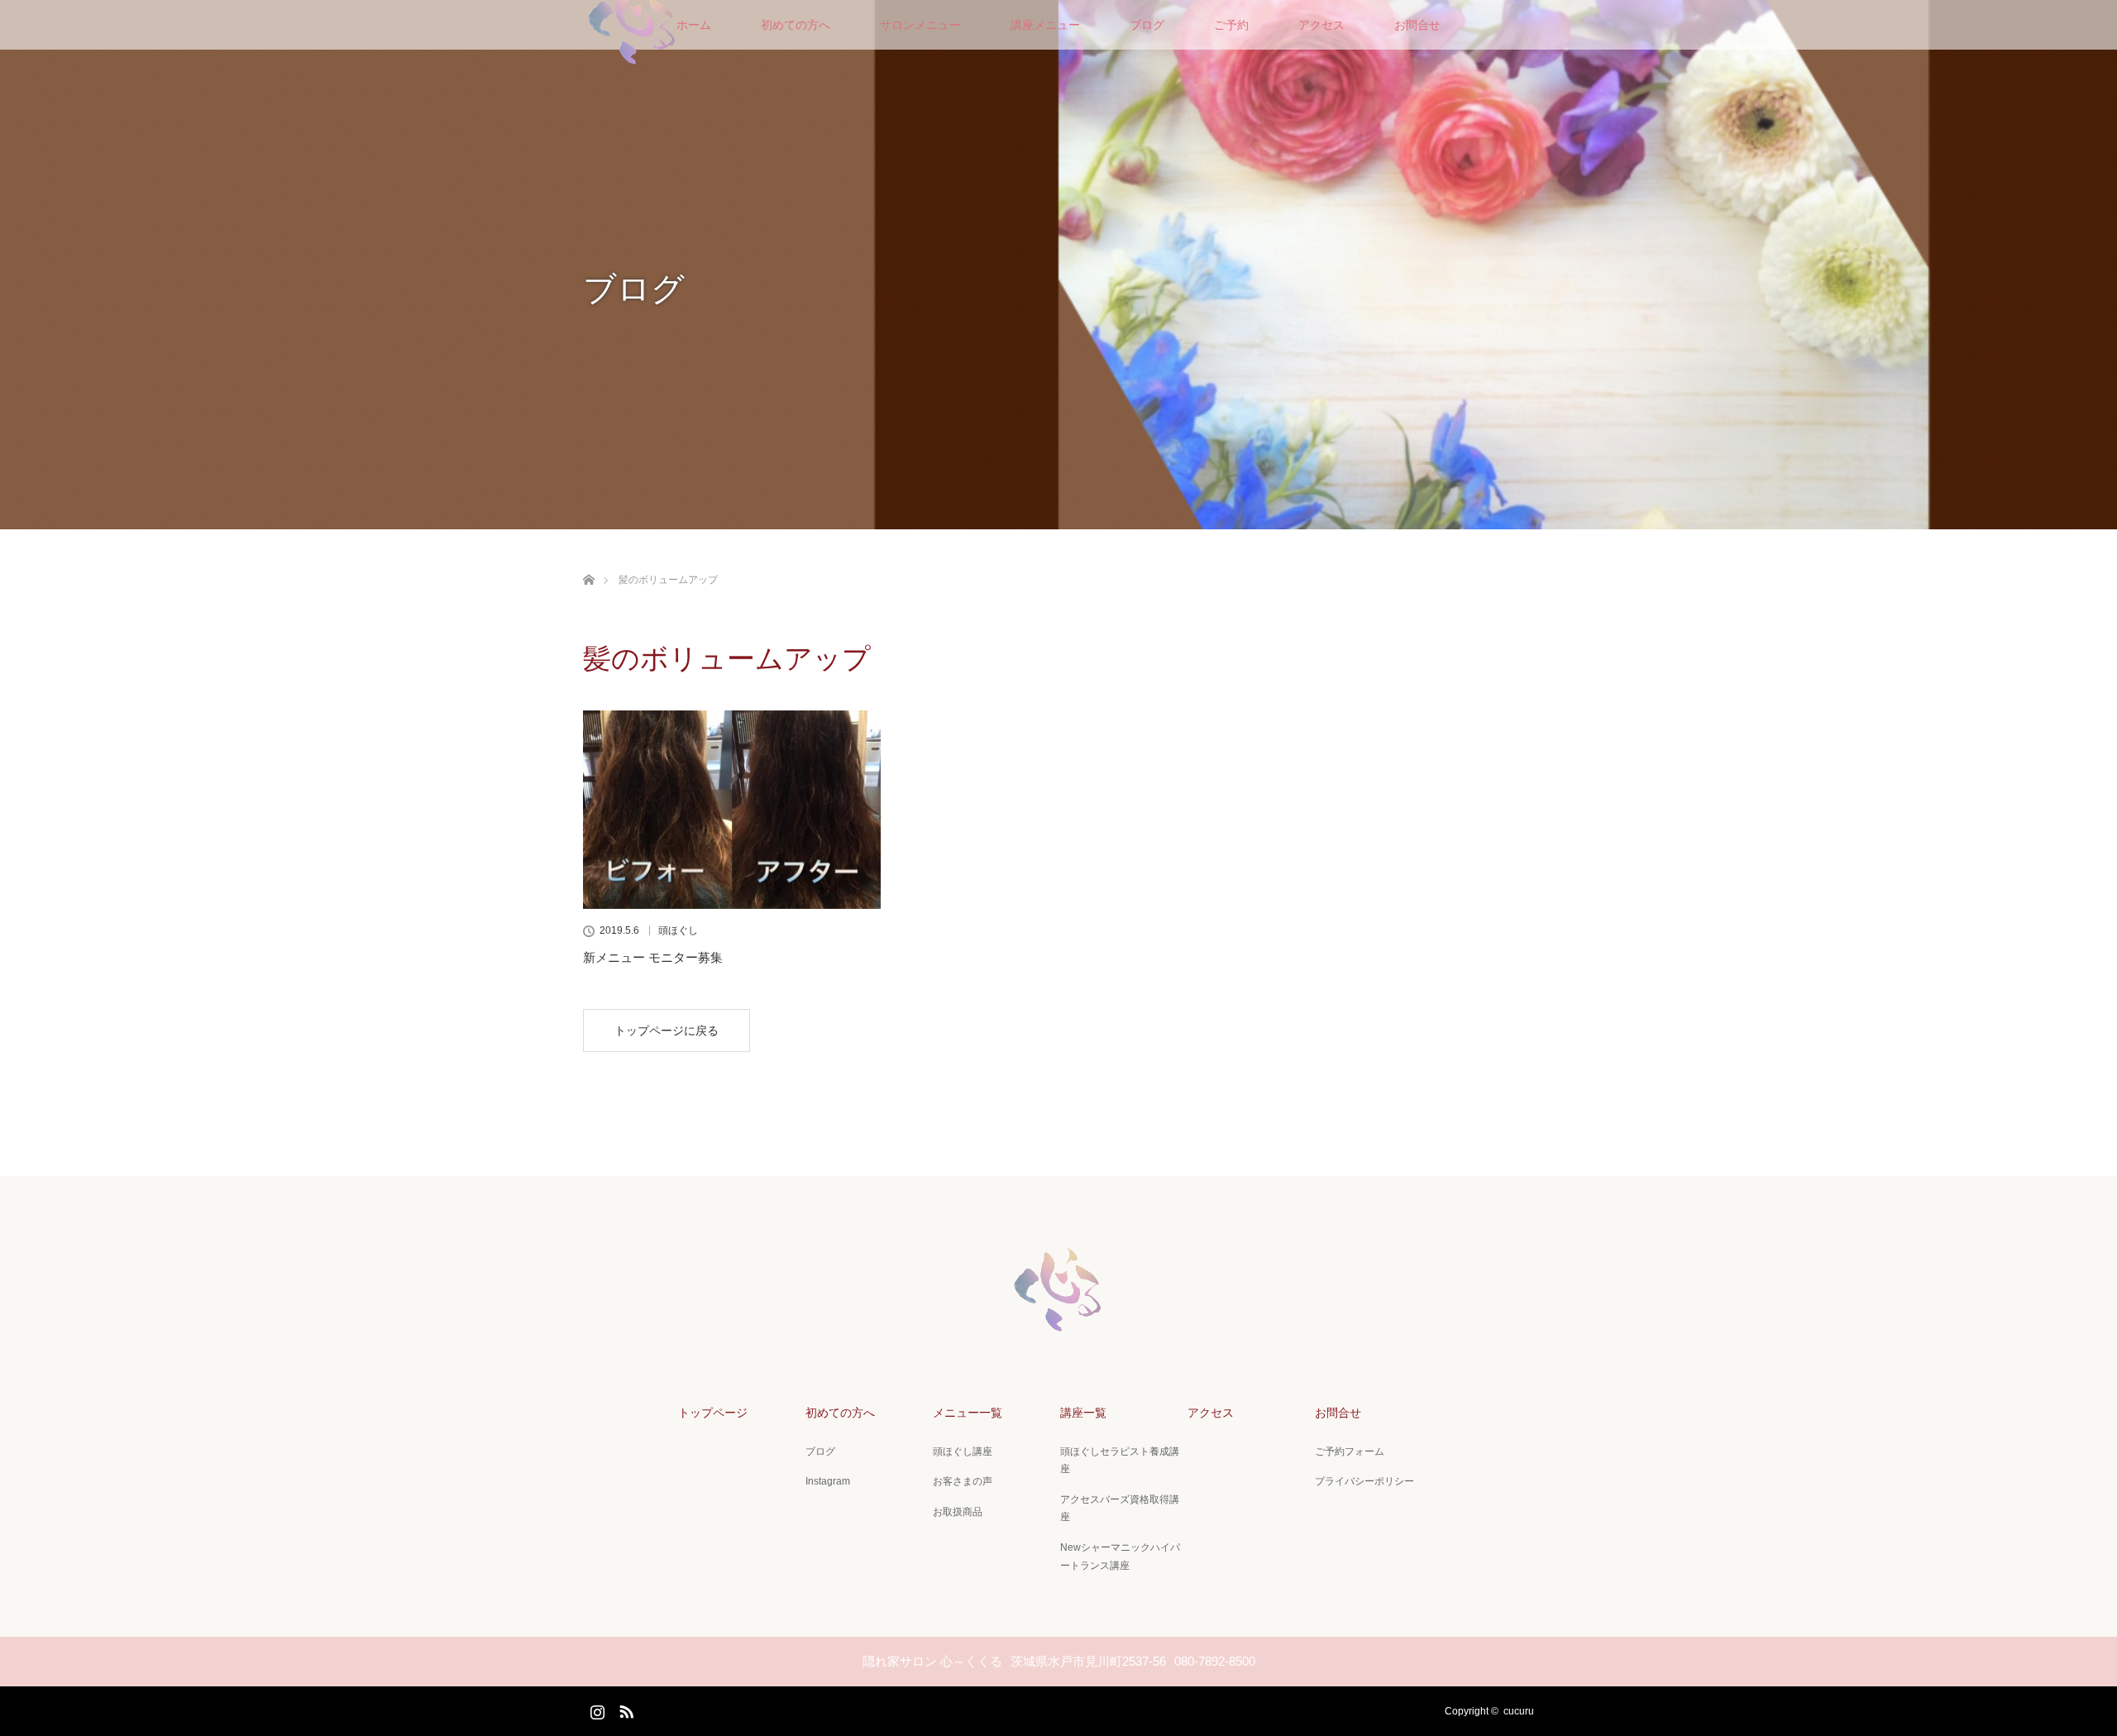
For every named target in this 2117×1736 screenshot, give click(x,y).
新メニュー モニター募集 (653, 957)
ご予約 (1231, 25)
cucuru (1519, 1711)
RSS (624, 1709)
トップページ (713, 1413)
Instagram (828, 1481)
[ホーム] (588, 560)
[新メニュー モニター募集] (732, 810)
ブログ (1147, 25)
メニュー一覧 (968, 1413)
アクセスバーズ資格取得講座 (1120, 1509)
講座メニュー (1045, 25)
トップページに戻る (667, 1031)
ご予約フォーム (1350, 1451)
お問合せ (1417, 25)
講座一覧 (1083, 1413)
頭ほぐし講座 (963, 1451)
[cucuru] (1058, 1330)
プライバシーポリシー (1364, 1481)
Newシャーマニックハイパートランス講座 (1120, 1557)
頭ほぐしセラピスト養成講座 (1120, 1461)
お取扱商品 (958, 1512)
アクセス (1321, 25)
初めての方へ (796, 25)
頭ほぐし (678, 930)
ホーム (694, 25)
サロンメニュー (920, 25)
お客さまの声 (963, 1481)
